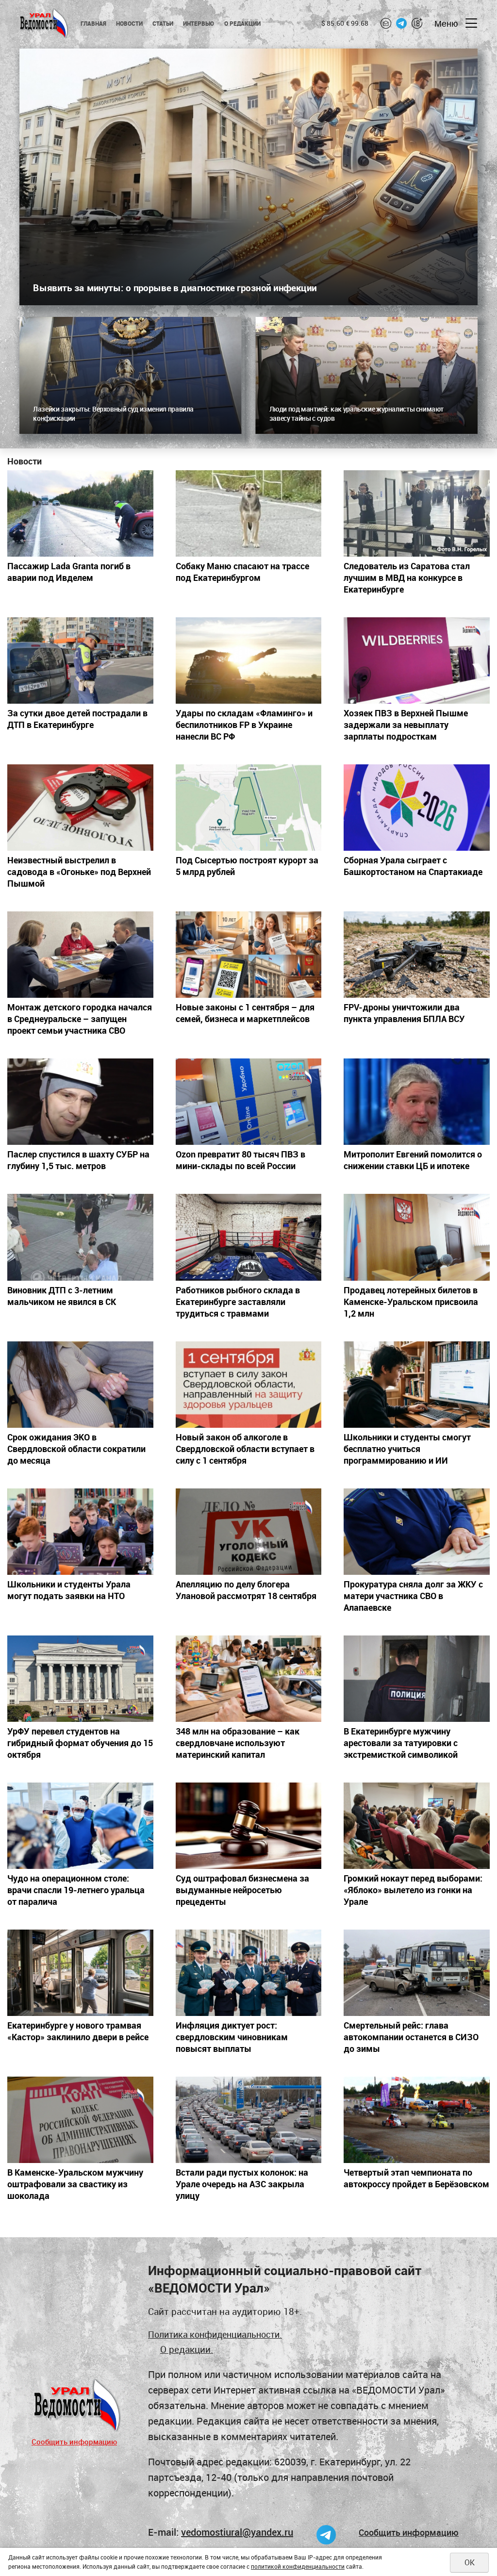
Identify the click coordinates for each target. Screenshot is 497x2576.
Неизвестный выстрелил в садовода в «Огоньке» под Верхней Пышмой (79, 872)
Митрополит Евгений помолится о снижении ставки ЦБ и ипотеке (413, 1160)
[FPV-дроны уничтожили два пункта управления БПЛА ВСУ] (417, 955)
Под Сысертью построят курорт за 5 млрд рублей (247, 866)
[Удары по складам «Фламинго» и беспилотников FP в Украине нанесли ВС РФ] (249, 661)
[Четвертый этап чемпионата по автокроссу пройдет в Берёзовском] (417, 2120)
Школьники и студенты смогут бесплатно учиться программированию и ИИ (407, 1449)
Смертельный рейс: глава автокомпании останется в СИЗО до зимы (411, 2037)
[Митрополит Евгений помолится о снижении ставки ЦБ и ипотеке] (417, 1102)
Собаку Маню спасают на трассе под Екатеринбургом (242, 572)
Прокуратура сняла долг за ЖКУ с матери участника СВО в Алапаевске (413, 1596)
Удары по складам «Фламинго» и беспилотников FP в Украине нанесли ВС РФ (244, 725)
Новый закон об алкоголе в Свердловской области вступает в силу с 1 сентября (245, 1449)
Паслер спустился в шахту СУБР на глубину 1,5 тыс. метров (78, 1160)
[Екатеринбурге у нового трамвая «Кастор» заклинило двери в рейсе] (80, 1973)
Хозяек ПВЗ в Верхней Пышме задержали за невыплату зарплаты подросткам (406, 725)
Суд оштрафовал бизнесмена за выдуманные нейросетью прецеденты (242, 1890)
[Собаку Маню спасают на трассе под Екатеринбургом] (249, 513)
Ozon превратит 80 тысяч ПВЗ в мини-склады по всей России (240, 1160)
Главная (93, 23)
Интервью (199, 23)
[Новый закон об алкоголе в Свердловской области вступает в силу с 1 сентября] (249, 1385)
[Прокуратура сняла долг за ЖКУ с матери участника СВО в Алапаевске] (417, 1532)
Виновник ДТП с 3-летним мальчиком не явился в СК (62, 1296)
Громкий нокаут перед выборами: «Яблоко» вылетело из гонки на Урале (413, 1890)
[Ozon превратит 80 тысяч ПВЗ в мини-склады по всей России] (249, 1102)
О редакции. (187, 2349)
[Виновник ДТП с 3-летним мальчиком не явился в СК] (80, 1237)
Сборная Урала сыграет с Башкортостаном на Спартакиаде (413, 866)
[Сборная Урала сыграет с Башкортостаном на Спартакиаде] (417, 808)
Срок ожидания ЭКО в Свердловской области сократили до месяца (76, 1449)
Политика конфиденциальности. (215, 2334)
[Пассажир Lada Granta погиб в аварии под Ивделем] (80, 513)
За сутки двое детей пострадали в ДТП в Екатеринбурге (77, 719)
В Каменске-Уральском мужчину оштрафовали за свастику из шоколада (75, 2184)
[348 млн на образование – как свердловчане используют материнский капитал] (249, 1679)
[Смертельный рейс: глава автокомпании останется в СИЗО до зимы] (417, 1973)
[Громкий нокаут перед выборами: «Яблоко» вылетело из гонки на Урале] (417, 1826)
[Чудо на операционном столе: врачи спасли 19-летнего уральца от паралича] (80, 1826)
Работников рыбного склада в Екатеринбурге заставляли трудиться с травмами (238, 1302)
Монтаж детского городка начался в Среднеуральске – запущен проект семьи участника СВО (80, 1019)
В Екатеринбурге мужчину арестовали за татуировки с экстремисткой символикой (401, 1743)
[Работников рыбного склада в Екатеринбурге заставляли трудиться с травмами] (249, 1237)
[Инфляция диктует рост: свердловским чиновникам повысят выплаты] (249, 1973)
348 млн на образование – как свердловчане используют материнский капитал (238, 1743)
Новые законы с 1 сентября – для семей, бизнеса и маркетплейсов (245, 1013)
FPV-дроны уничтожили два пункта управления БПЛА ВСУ (404, 1013)
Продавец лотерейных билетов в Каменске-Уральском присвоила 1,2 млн (411, 1302)
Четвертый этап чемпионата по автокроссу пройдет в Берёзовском (416, 2178)
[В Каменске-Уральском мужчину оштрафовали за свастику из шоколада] (80, 2120)
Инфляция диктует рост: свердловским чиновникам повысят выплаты (232, 2037)
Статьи (163, 23)
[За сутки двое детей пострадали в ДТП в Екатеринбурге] (80, 661)
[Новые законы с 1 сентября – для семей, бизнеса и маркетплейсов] (249, 955)
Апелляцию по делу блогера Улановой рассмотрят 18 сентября (246, 1590)
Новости (129, 23)
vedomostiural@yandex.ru (237, 2532)
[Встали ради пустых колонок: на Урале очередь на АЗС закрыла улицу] (249, 2120)
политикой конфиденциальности (298, 2566)
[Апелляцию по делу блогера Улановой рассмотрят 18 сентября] (249, 1532)
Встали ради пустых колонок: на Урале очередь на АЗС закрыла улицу (242, 2184)
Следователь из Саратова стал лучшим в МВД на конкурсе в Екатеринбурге (407, 578)
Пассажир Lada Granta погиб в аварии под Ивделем (69, 572)
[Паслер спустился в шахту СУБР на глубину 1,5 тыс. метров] (80, 1102)
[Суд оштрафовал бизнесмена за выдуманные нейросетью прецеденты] (249, 1826)
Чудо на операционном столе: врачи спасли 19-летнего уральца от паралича (76, 1890)
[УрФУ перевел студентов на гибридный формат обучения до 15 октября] (80, 1679)
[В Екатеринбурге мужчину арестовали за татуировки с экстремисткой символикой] (417, 1679)
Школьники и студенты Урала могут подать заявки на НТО (69, 1590)
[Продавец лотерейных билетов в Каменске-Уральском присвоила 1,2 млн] (417, 1237)
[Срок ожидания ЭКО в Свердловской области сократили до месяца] (80, 1385)
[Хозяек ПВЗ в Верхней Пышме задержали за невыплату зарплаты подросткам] (417, 661)
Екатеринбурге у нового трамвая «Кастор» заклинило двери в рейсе (78, 2031)
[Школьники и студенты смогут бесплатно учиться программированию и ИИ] (417, 1385)
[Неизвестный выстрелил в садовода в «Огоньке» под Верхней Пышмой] (80, 808)
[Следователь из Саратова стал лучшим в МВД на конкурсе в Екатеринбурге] (417, 513)
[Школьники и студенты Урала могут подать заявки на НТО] (80, 1532)
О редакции (242, 23)
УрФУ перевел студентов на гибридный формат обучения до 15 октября (80, 1743)
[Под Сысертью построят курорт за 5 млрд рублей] (249, 808)
